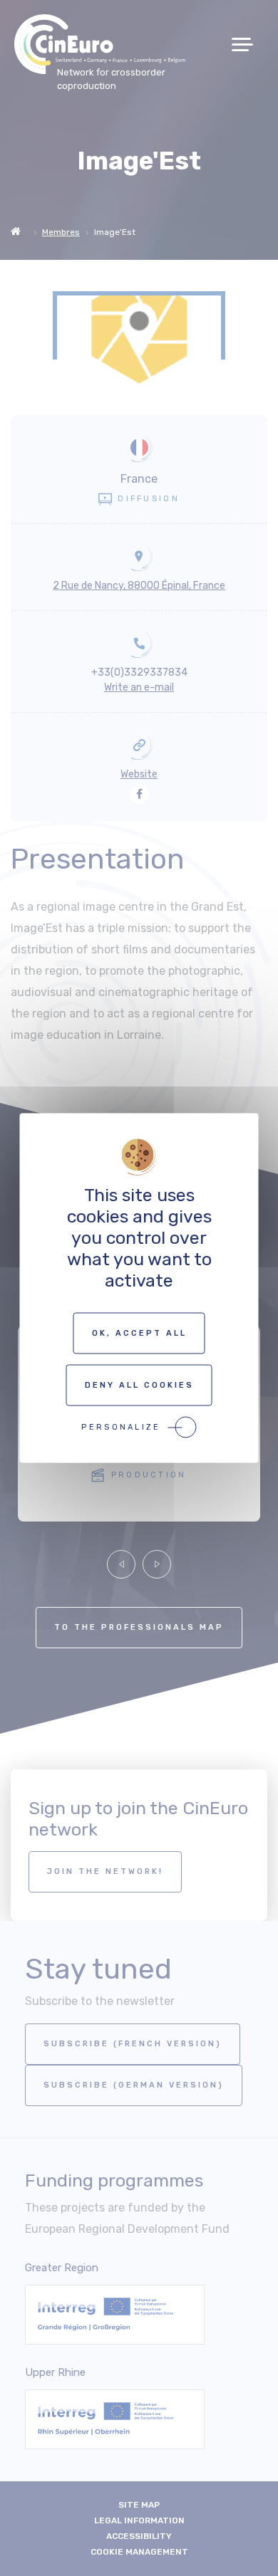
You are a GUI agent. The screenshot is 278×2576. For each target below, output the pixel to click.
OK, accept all (139, 1333)
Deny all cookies (139, 1385)
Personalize (121, 1427)
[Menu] (248, 44)
